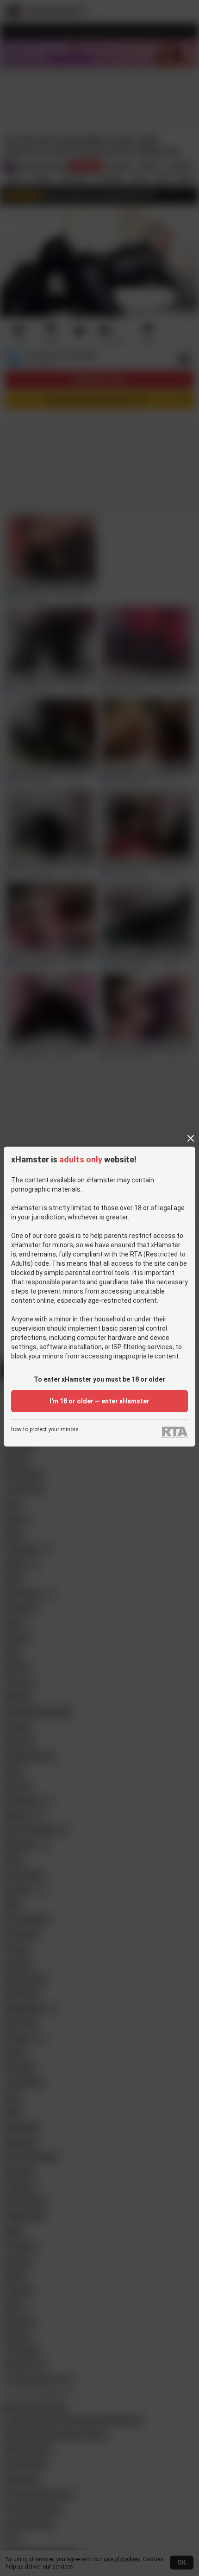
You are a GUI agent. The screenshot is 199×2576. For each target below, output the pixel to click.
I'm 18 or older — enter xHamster (99, 1401)
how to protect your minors (45, 1430)
